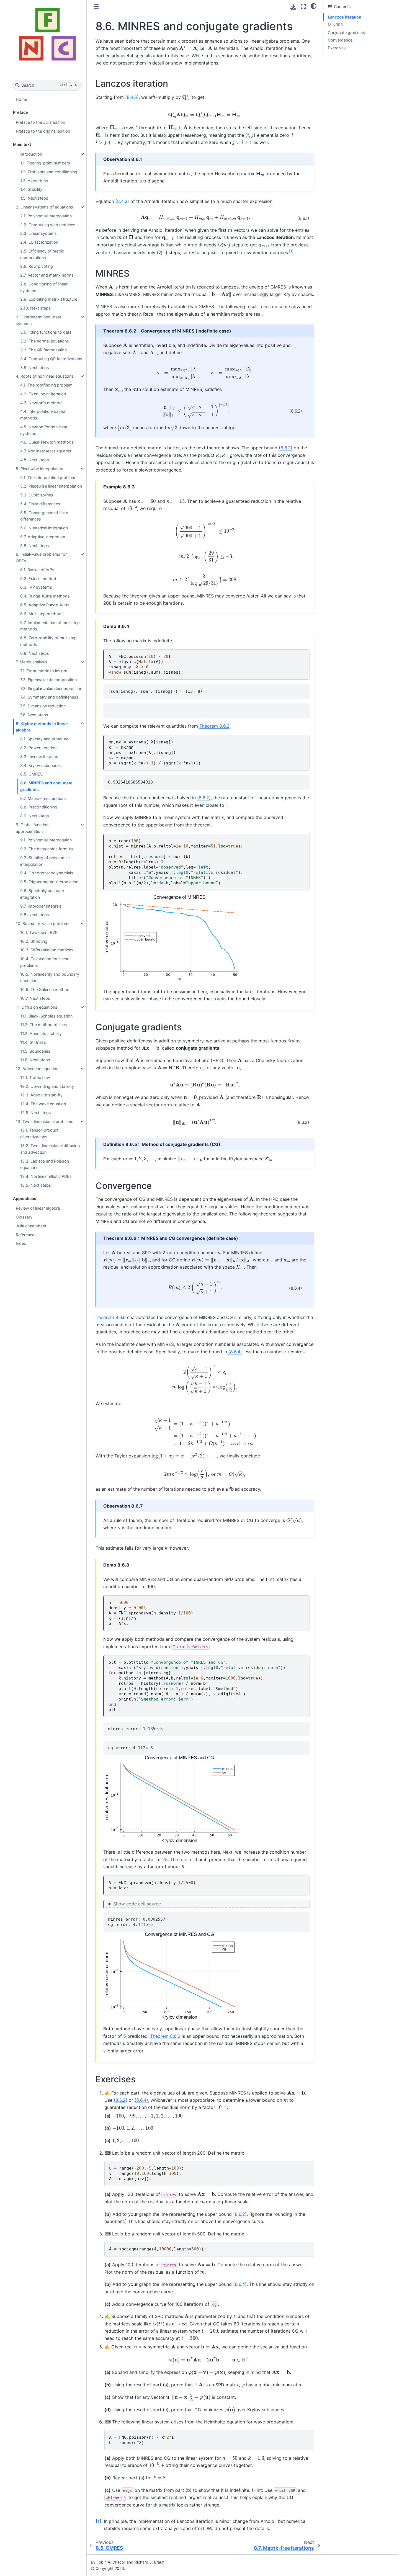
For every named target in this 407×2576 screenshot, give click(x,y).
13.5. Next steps (36, 1185)
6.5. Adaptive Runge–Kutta (45, 605)
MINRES (335, 25)
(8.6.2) (286, 448)
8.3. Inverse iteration (39, 757)
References (26, 1235)
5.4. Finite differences (40, 504)
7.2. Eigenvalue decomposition (48, 680)
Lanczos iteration (345, 17)
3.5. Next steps (35, 368)
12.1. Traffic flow (35, 1077)
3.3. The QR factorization (43, 350)
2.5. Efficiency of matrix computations (42, 254)
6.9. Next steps (35, 653)
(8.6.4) (235, 1352)
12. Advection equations (38, 1069)
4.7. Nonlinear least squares (46, 451)
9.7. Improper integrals (41, 906)
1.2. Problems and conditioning (49, 172)
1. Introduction (29, 154)
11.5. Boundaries (35, 1051)
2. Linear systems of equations (44, 207)
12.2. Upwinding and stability (47, 1086)
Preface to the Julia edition (40, 122)
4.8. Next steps (35, 460)
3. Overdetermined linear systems (38, 320)
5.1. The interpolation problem (48, 477)
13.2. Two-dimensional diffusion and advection (50, 1149)
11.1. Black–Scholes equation (46, 1016)
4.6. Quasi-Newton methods (47, 442)
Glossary (24, 1217)
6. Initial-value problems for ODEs (41, 557)
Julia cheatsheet (31, 1226)
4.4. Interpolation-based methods (43, 415)
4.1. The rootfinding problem (46, 385)
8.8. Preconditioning (39, 807)
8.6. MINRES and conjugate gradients (46, 786)
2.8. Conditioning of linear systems (44, 287)
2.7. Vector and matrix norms (47, 275)
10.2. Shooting (34, 941)
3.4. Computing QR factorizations (51, 359)
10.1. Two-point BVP (39, 932)
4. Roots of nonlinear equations (45, 376)
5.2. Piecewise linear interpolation (51, 486)
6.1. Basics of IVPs (37, 570)
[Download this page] (293, 7)
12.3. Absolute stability (41, 1095)
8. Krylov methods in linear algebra (42, 727)
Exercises (337, 48)
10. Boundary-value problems (43, 924)
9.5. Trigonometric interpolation (49, 882)
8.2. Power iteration (38, 748)
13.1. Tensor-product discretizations (39, 1133)
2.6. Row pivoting (37, 266)
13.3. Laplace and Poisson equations (45, 1164)
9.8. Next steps (35, 915)
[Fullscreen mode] (303, 7)
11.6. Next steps (35, 1060)
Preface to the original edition (43, 131)
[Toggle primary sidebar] (96, 7)
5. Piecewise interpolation (39, 469)
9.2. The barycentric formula (47, 849)
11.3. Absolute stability (41, 1033)
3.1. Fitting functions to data (46, 332)
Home (21, 99)
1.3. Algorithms (34, 181)
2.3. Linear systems (38, 233)
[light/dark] (314, 6)
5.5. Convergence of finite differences (44, 516)
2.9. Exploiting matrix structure (49, 299)
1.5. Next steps (34, 198)
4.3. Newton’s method (41, 403)
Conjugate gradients (347, 33)
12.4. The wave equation (43, 1104)
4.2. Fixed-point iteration (43, 394)
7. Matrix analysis (32, 662)
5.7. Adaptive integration (43, 537)
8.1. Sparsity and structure (44, 739)
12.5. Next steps (36, 1113)
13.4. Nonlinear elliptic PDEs (46, 1176)
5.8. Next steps (35, 546)
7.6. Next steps (34, 715)
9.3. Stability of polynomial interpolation (45, 861)
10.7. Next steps (35, 998)
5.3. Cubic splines (37, 495)
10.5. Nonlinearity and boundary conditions (50, 977)
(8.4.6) (132, 97)
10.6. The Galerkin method (45, 989)
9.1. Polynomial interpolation (46, 840)
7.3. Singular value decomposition (51, 688)
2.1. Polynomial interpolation (46, 216)
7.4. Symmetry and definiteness (49, 697)
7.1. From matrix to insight (44, 671)
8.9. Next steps (35, 816)
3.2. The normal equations (45, 341)
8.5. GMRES (31, 774)
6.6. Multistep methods (42, 614)
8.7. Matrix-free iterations (43, 798)
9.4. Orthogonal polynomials (47, 873)
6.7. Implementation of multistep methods (50, 626)
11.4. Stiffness (33, 1042)
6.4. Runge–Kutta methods (45, 596)
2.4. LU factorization (39, 242)
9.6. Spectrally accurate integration (42, 894)
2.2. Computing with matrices (48, 225)
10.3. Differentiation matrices (47, 950)
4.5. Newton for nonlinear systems (44, 430)
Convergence (340, 40)
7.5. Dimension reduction (43, 706)
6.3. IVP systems (36, 587)
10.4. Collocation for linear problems (44, 962)
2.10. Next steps (35, 308)
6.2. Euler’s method (38, 579)
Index (21, 1243)
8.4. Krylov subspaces (41, 765)
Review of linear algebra (38, 1208)
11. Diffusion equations (37, 1007)
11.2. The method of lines (44, 1025)
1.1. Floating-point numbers (45, 163)
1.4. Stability (31, 189)
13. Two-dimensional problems (45, 1121)
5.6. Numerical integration (44, 528)
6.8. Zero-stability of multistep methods (48, 641)
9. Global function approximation (32, 828)
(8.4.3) (122, 201)
